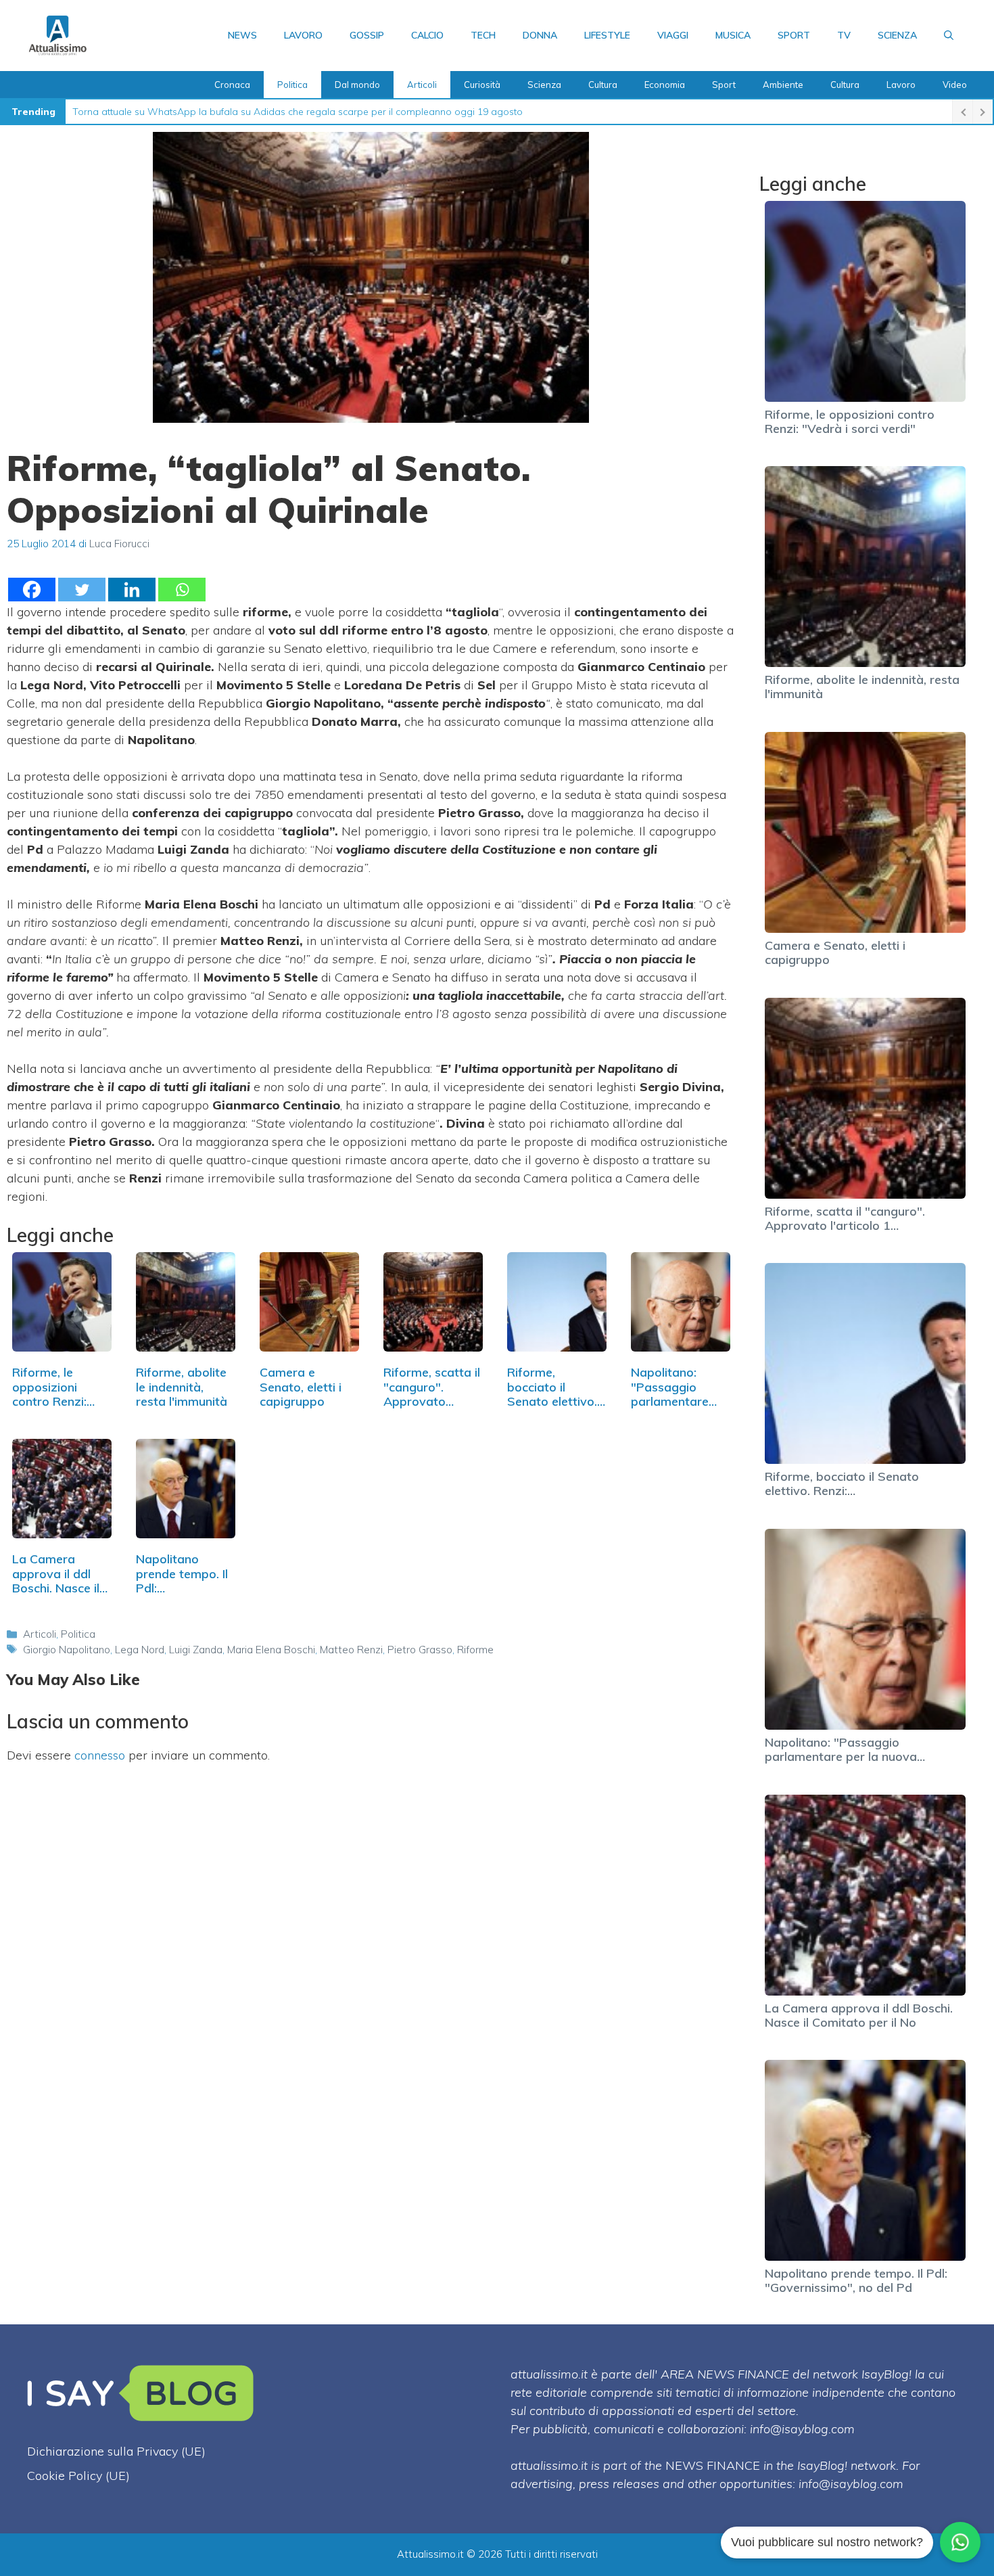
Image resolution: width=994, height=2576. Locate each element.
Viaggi (673, 35)
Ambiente (783, 85)
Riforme (475, 1650)
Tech (483, 35)
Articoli (422, 85)
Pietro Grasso (420, 1650)
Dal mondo (357, 85)
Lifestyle (607, 35)
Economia (665, 85)
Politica (292, 85)
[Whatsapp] (182, 590)
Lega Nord (140, 1650)
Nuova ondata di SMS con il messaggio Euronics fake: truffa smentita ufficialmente (254, 112)
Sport (794, 35)
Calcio (427, 35)
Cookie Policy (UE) (78, 2476)
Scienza (897, 35)
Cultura (603, 85)
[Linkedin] (132, 590)
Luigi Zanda (196, 1650)
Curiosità (482, 85)
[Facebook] (32, 590)
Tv (844, 35)
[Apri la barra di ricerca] (949, 35)
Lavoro (303, 35)
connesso (100, 1755)
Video (955, 85)
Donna (540, 35)
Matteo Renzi (351, 1650)
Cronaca (232, 85)
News (242, 35)
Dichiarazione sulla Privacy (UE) (116, 2451)
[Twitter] (82, 590)
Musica (733, 35)
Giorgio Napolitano (67, 1650)
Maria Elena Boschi (271, 1650)
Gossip (367, 35)
